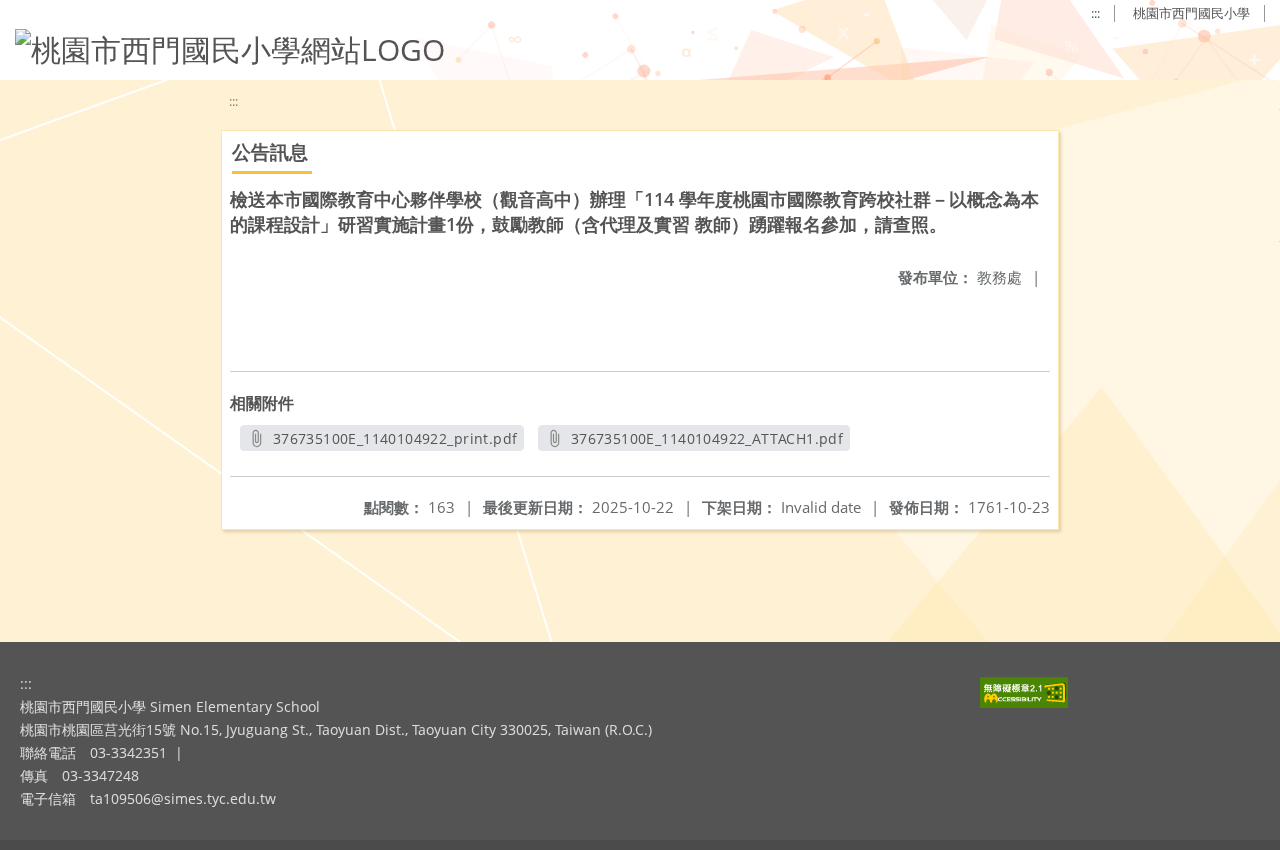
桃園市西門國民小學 (1191, 13)
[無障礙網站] (1024, 702)
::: (1095, 13)
